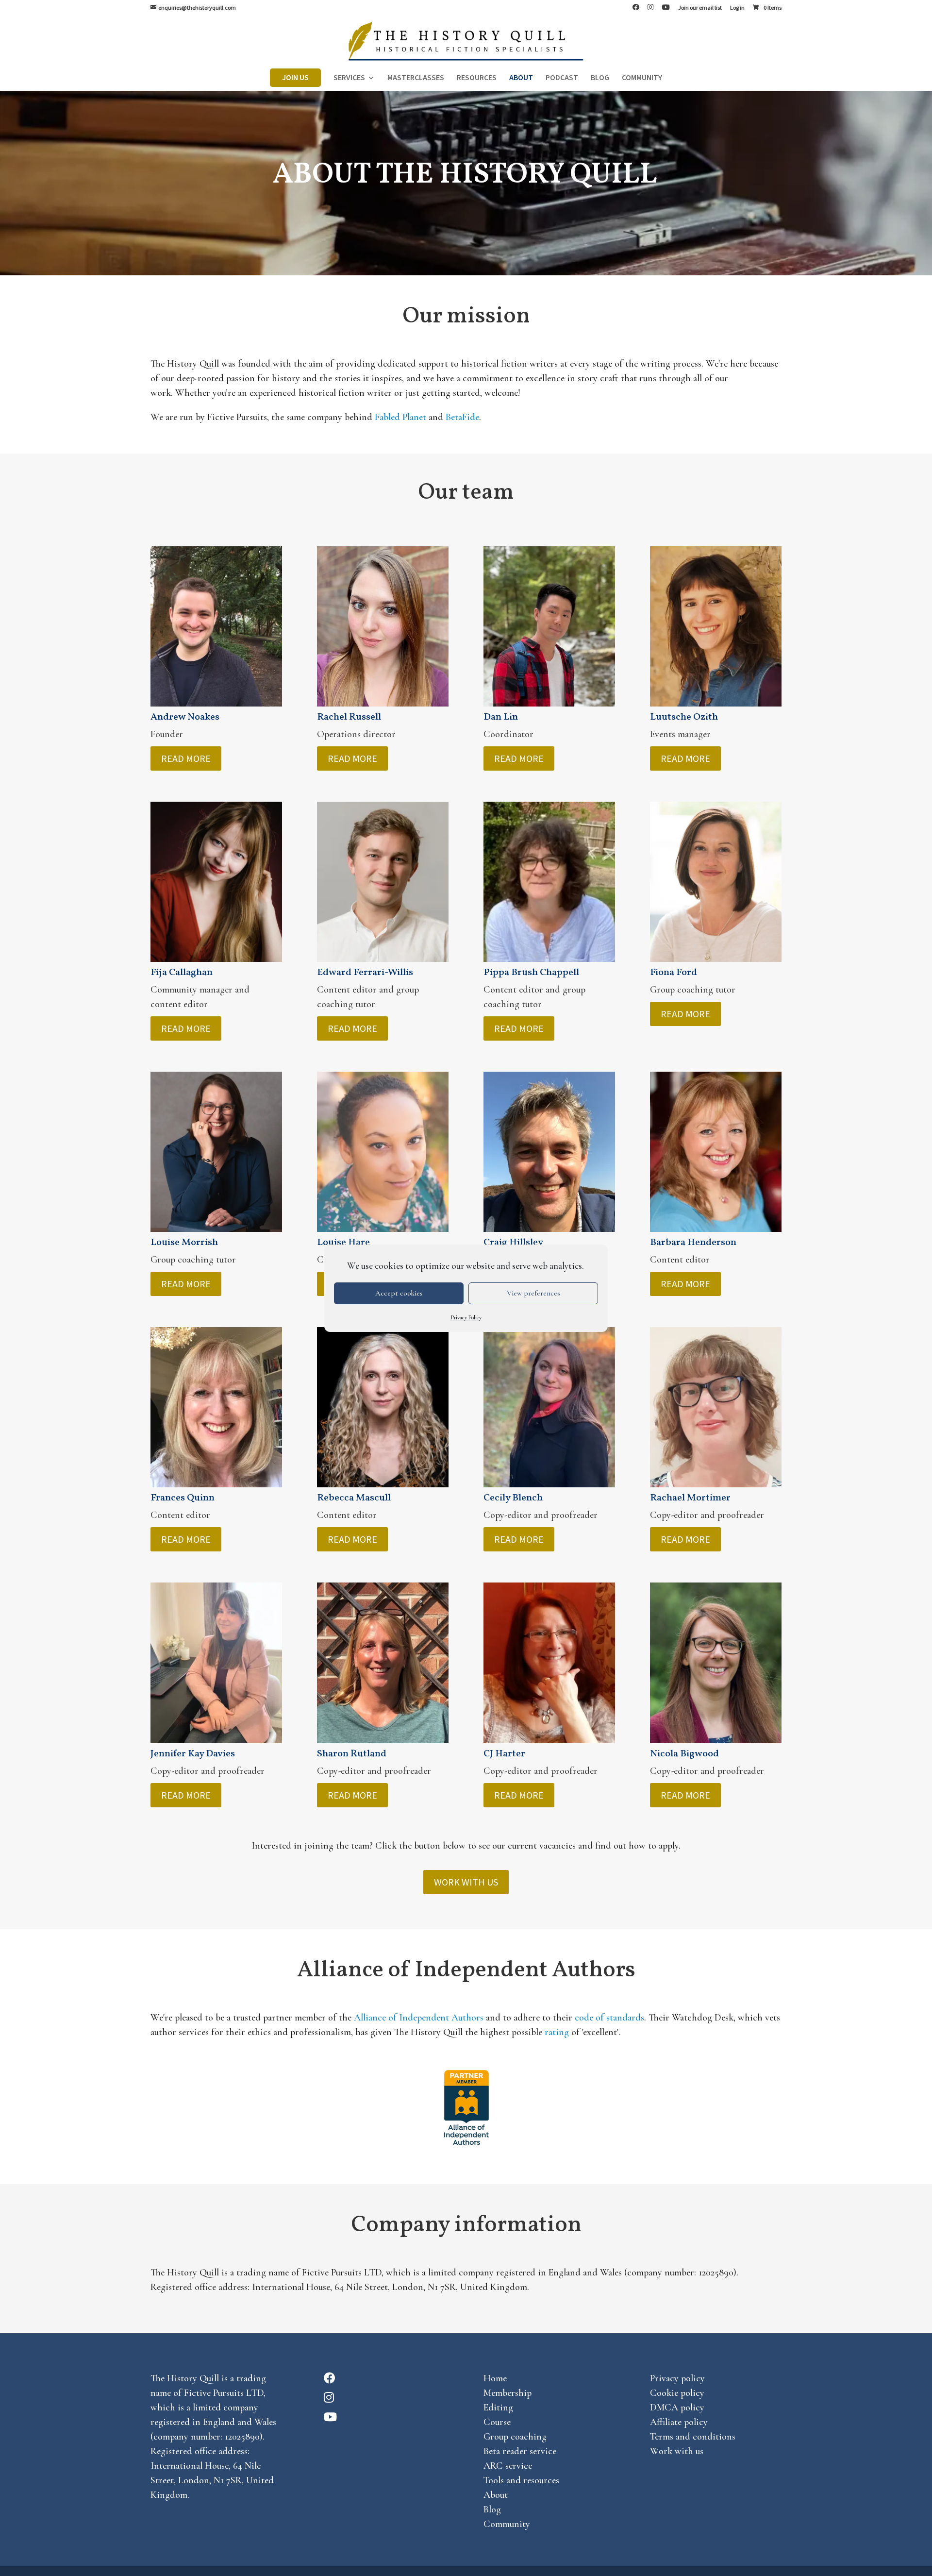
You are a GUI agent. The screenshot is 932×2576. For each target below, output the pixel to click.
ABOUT (521, 79)
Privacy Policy (466, 1317)
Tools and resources (521, 2480)
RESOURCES (477, 79)
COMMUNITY (642, 79)
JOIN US (295, 78)
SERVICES (349, 79)
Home (495, 2378)
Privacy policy (677, 2378)
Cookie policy (677, 2393)
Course (497, 2422)
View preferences (533, 1293)
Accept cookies (399, 1293)
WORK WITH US (466, 1882)
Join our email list (700, 8)
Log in (737, 8)
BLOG (600, 79)
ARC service (508, 2466)
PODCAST (562, 79)
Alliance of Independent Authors (419, 2018)
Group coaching (515, 2437)
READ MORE (186, 758)
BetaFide (462, 417)
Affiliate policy (679, 2422)
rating (557, 2032)
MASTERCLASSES (416, 79)
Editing (498, 2408)
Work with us (677, 2451)
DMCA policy (677, 2408)
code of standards (609, 2018)
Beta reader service (520, 2451)
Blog (492, 2509)
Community (507, 2524)
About (496, 2495)
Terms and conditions (693, 2437)
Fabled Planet (400, 417)
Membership (508, 2393)
